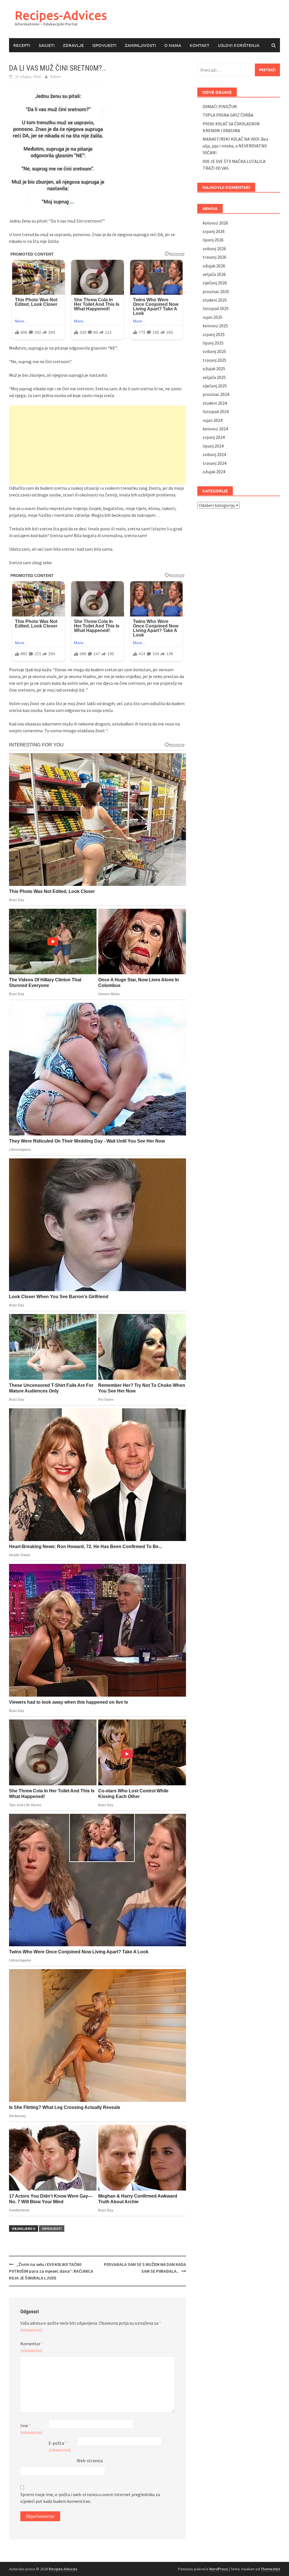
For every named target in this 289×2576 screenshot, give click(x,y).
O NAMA (173, 45)
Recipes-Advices (61, 15)
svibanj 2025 (214, 351)
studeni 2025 (215, 300)
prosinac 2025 (216, 291)
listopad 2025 (216, 308)
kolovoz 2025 (215, 326)
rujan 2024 (213, 420)
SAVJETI (47, 45)
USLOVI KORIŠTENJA (239, 45)
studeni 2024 (215, 403)
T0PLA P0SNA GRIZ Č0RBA (228, 115)
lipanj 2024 (213, 446)
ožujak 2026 (214, 266)
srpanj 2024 (214, 437)
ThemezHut (270, 2569)
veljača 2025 (214, 377)
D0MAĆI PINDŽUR (220, 106)
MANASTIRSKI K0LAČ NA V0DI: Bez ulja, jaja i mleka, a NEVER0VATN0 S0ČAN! (236, 146)
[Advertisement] (98, 445)
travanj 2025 (214, 360)
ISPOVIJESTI (104, 45)
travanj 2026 (214, 257)
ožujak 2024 (214, 472)
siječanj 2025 (215, 386)
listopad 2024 (216, 411)
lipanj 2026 (213, 240)
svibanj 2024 (214, 454)
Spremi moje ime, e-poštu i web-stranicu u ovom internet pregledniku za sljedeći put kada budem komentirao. (90, 2498)
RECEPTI (22, 45)
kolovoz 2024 (215, 429)
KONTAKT (200, 45)
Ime (31, 2429)
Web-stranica (90, 2461)
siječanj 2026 (215, 283)
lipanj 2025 (213, 343)
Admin (55, 77)
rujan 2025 (213, 317)
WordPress (219, 2569)
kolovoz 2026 (215, 223)
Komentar (32, 2347)
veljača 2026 (214, 274)
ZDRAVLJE (73, 45)
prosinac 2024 (216, 394)
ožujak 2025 (214, 369)
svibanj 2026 (214, 249)
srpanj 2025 (214, 334)
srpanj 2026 (214, 231)
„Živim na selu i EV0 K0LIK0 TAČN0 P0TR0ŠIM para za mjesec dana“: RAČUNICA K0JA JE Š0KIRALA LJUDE (51, 2271)
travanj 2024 (214, 463)
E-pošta (60, 2446)
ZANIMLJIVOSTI (140, 45)
